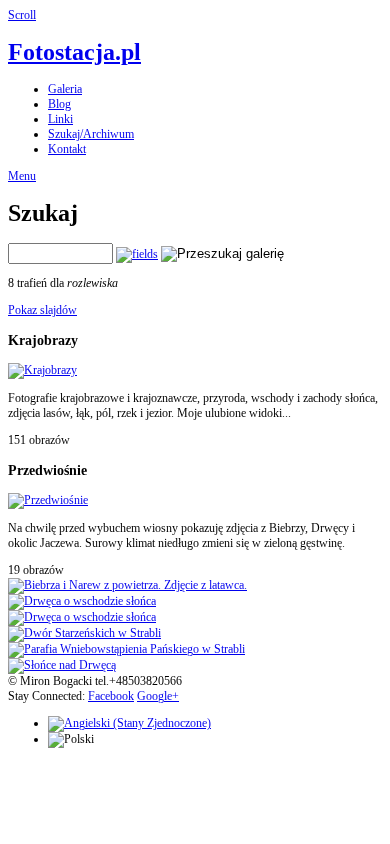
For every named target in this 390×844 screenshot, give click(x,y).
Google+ (158, 696)
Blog (59, 104)
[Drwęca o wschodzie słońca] (82, 601)
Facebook (111, 696)
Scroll (22, 15)
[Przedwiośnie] (48, 500)
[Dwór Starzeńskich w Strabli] (84, 633)
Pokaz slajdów (42, 310)
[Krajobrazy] (42, 370)
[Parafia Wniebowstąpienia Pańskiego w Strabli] (126, 649)
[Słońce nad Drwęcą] (62, 665)
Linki (60, 119)
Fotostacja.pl (74, 52)
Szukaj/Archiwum (91, 134)
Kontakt (67, 149)
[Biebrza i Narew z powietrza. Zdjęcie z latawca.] (127, 585)
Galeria (65, 89)
